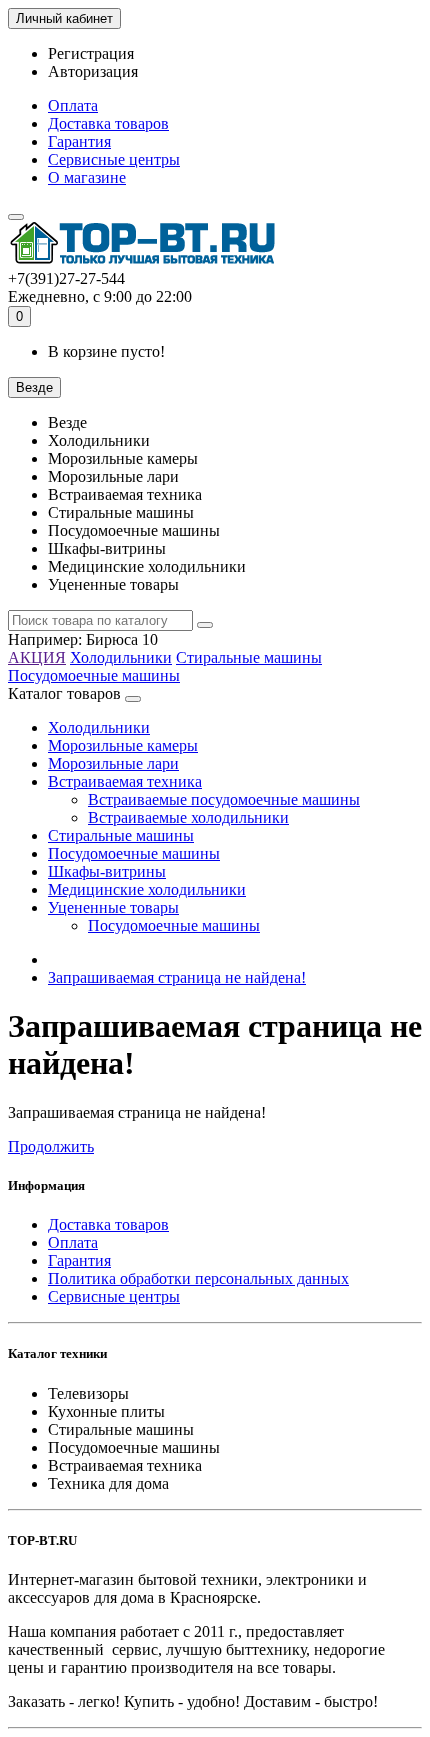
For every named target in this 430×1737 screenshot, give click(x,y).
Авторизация (93, 71)
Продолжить (51, 1146)
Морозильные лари (113, 763)
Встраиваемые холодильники (188, 817)
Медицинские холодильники (147, 889)
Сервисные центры (114, 159)
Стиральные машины (249, 657)
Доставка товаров (108, 123)
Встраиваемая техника (125, 781)
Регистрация (91, 53)
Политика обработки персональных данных (198, 1278)
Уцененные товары (113, 907)
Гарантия (79, 141)
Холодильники (121, 657)
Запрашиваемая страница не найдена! (177, 977)
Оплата (73, 105)
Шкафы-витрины (107, 871)
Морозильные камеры (123, 745)
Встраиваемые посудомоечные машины (224, 799)
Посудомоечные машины (94, 675)
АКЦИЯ (37, 657)
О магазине (87, 177)
